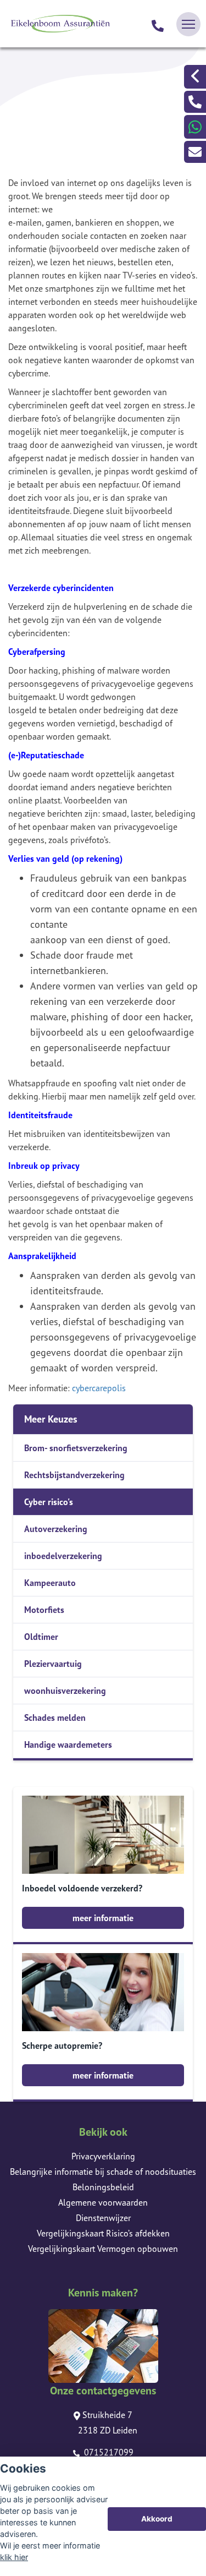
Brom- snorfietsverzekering (76, 1448)
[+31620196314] (195, 127)
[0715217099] (158, 24)
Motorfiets (44, 1610)
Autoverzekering (56, 1529)
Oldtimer (41, 1637)
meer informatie (103, 1918)
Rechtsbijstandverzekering (74, 1475)
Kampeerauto (50, 1583)
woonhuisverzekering (65, 1691)
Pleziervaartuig (53, 1664)
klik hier (14, 2557)
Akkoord (157, 2519)
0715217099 (108, 2452)
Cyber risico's (49, 1502)
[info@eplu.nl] (195, 152)
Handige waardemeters (68, 1744)
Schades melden (55, 1718)
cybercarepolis (99, 1388)
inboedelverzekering (63, 1556)
